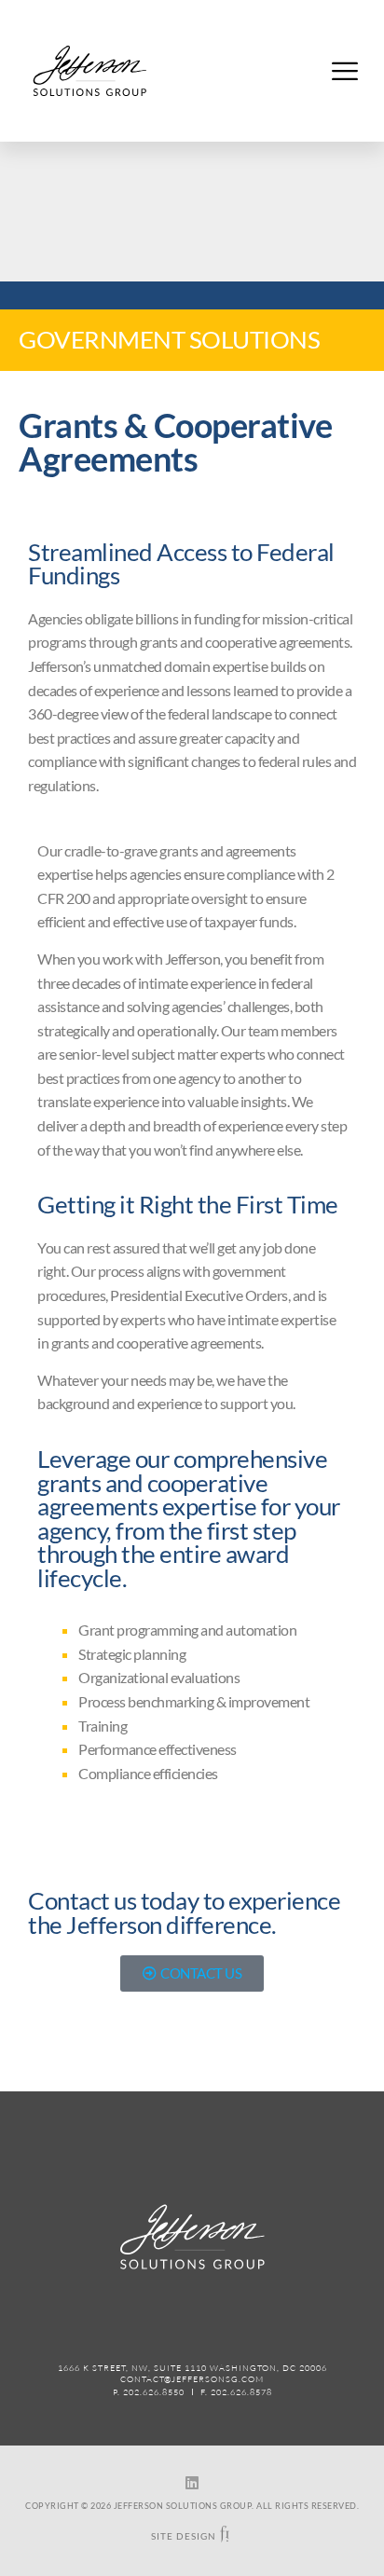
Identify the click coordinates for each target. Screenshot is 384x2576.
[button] (344, 71)
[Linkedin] (192, 2483)
